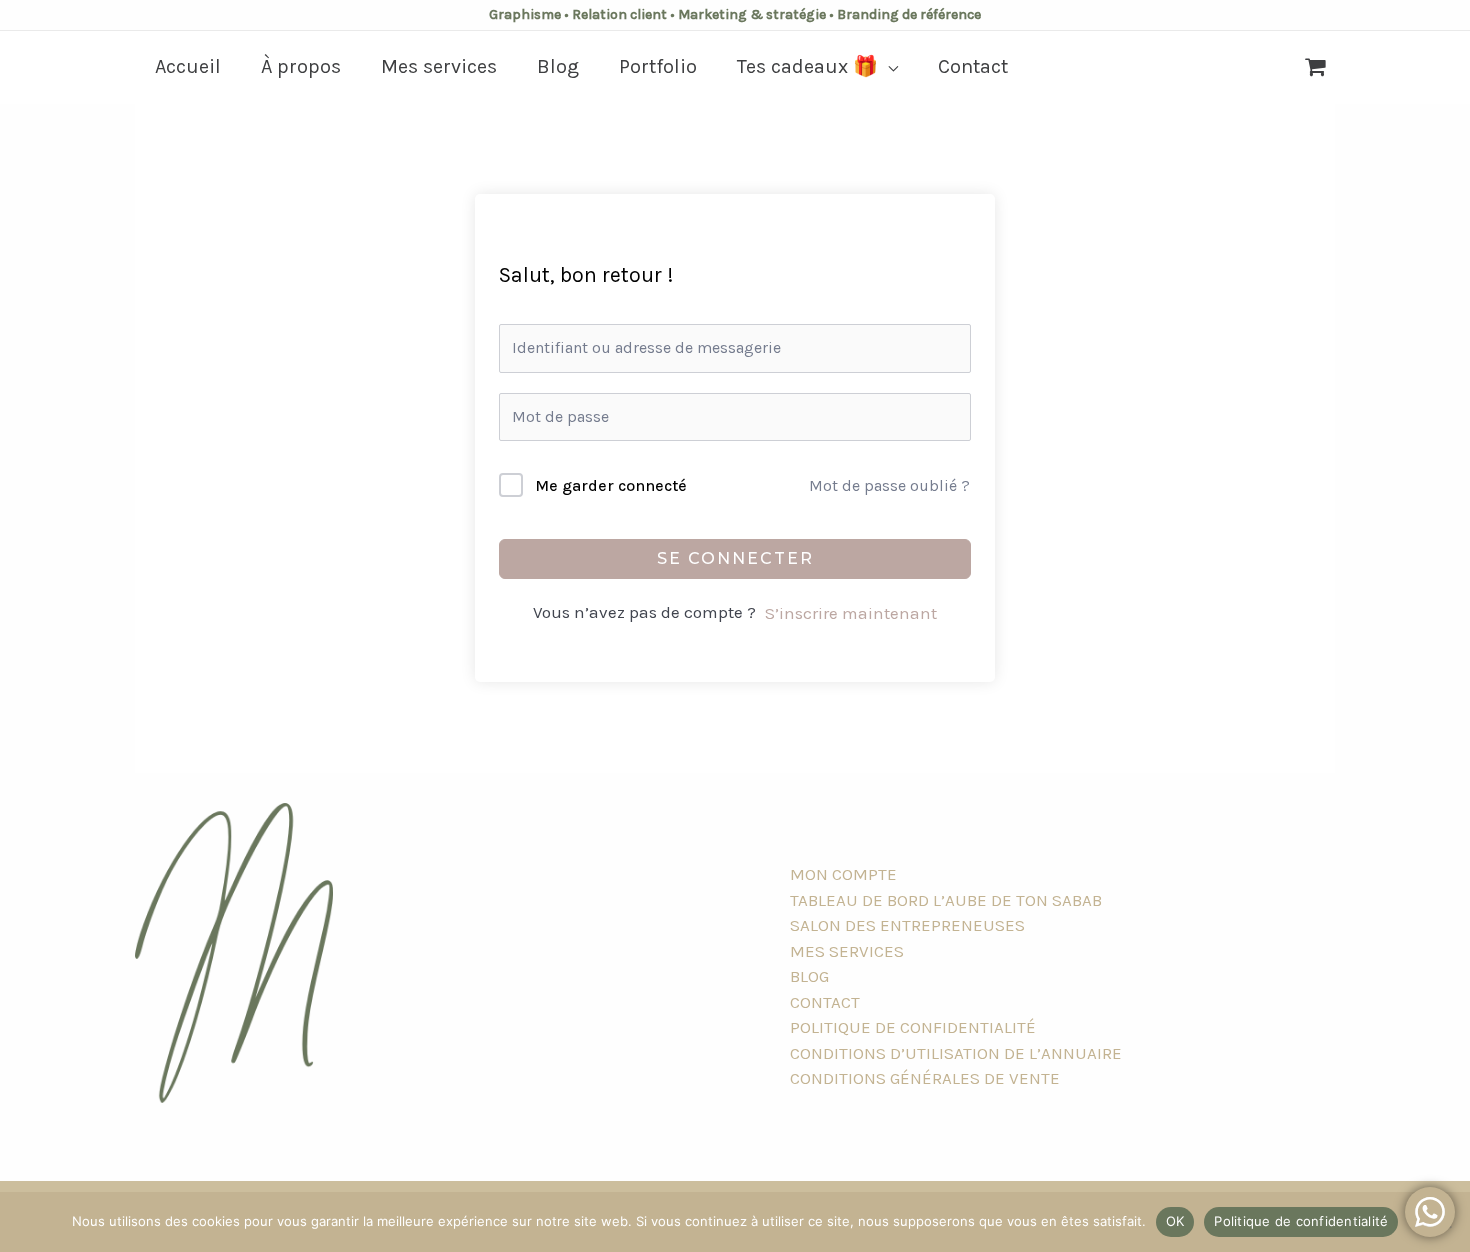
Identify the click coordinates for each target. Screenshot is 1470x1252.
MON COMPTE (843, 874)
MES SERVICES (847, 951)
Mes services (439, 66)
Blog (558, 66)
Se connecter (735, 558)
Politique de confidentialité (1301, 1221)
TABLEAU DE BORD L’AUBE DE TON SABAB (946, 900)
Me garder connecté (611, 485)
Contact (973, 66)
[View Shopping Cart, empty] (1315, 67)
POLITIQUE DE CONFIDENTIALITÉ (913, 1027)
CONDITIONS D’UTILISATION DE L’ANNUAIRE (956, 1053)
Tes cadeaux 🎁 (807, 66)
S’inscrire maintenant (851, 613)
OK (1175, 1221)
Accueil (188, 66)
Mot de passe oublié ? (889, 485)
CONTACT (825, 1002)
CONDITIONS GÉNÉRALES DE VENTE (925, 1078)
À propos (301, 66)
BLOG (809, 976)
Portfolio (658, 66)
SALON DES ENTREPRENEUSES (907, 925)
